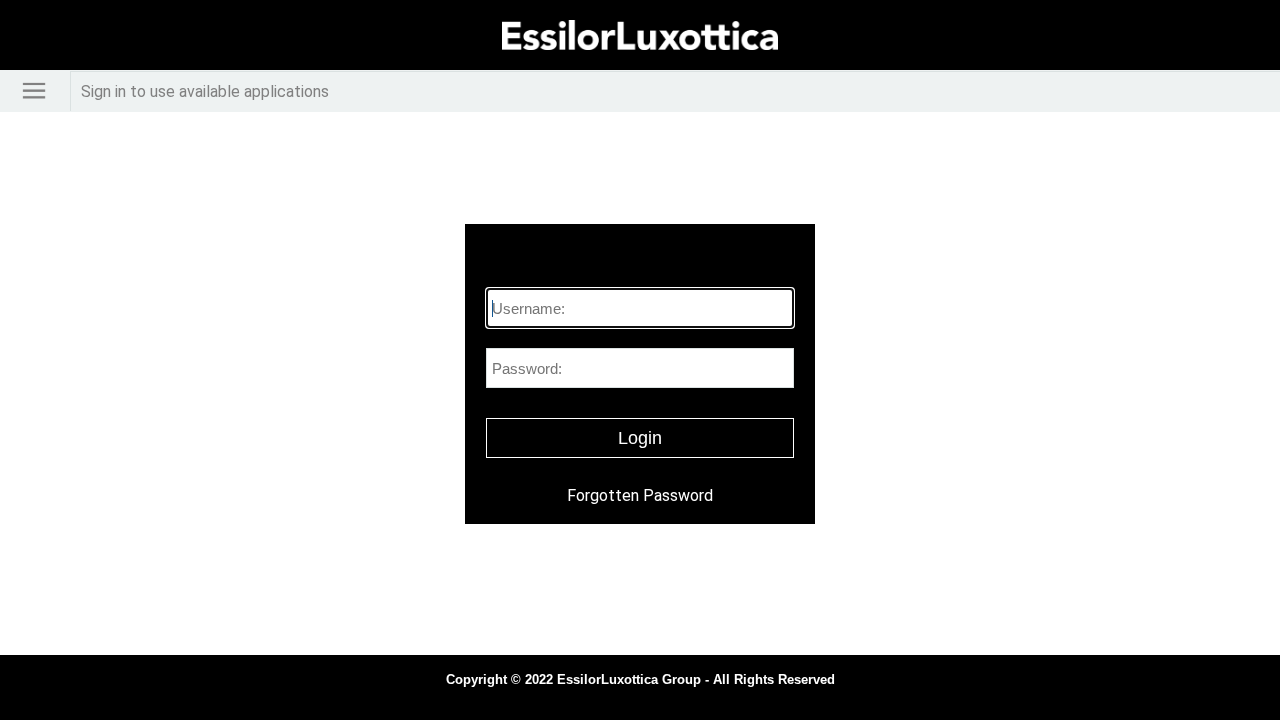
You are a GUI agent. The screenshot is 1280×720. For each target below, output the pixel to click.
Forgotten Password (640, 495)
